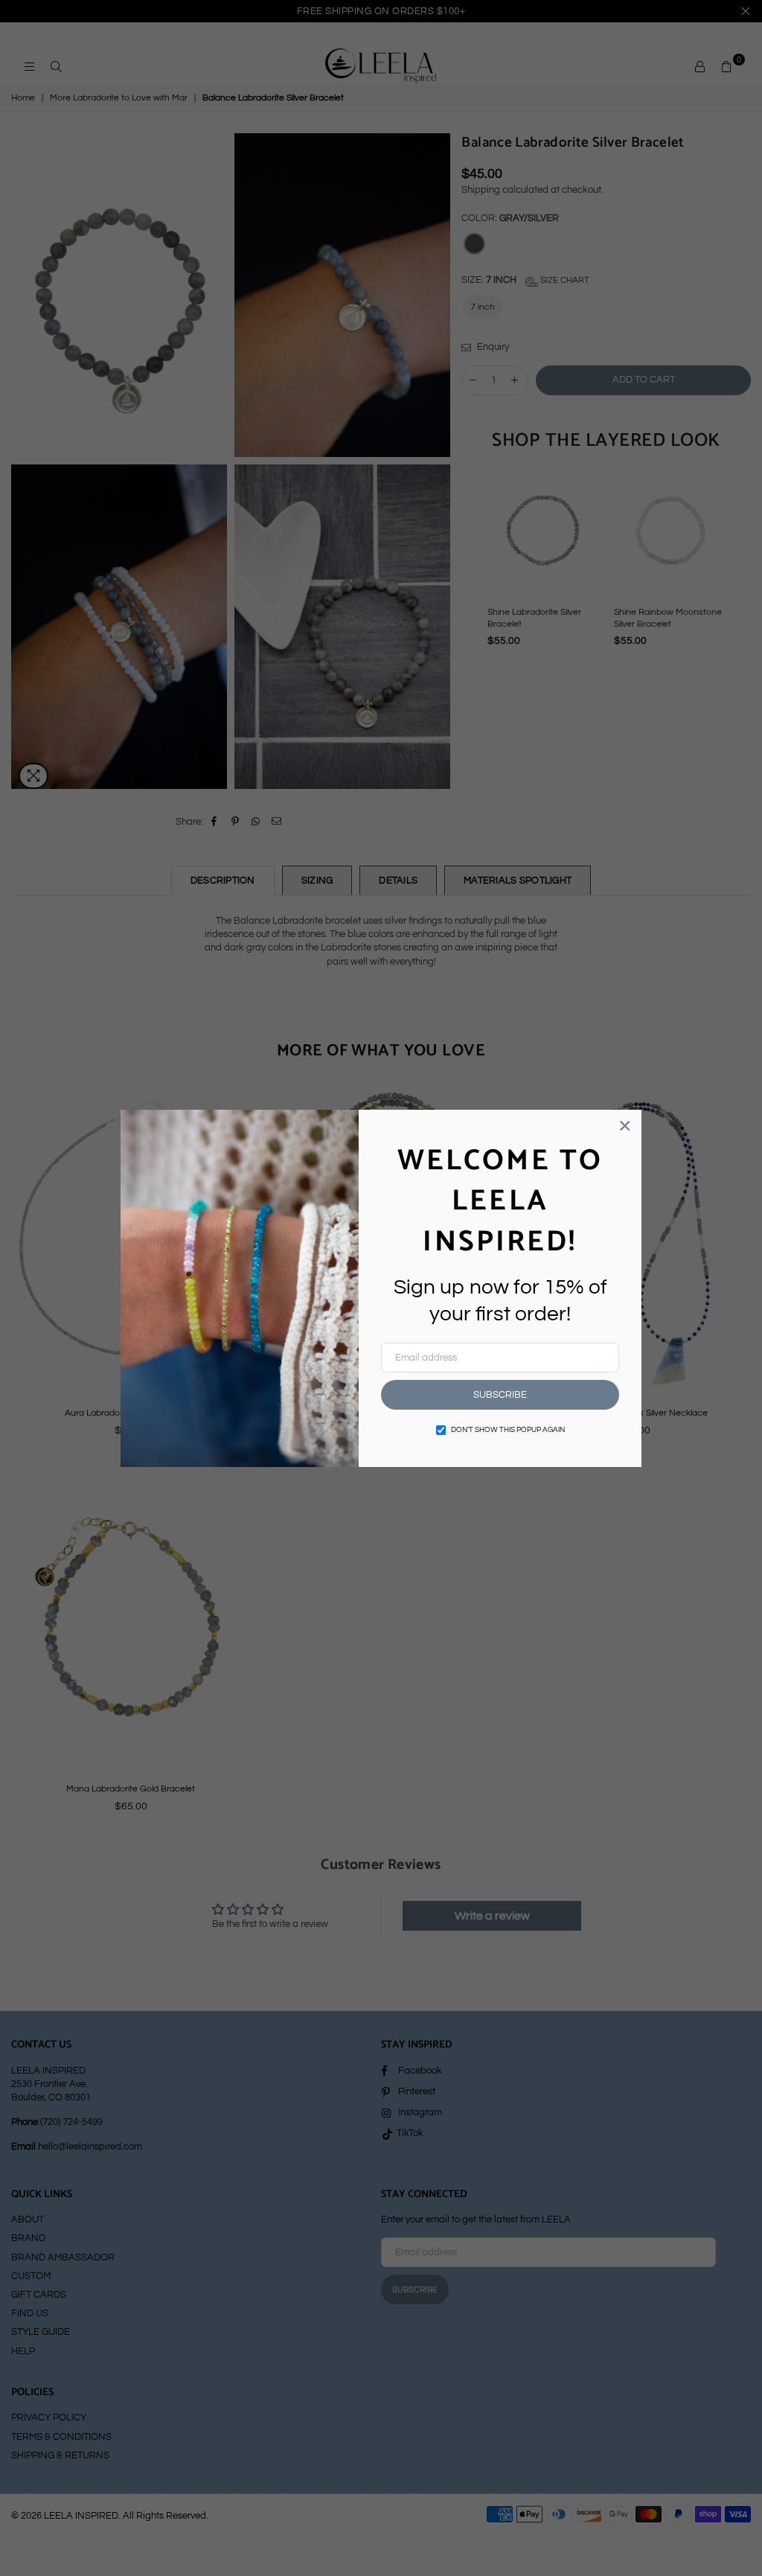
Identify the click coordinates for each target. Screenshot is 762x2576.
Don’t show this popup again (508, 1430)
